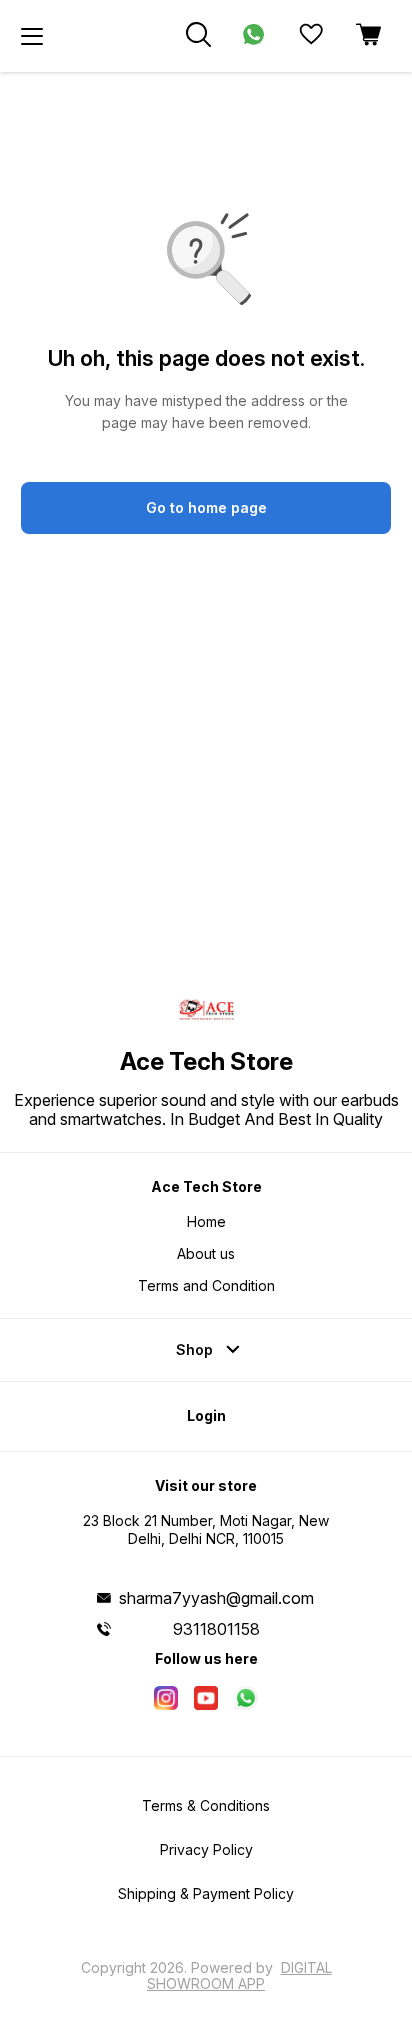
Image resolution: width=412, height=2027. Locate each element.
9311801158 (216, 1629)
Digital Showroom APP (239, 1975)
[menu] (32, 36)
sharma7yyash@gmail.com (216, 1598)
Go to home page (206, 507)
